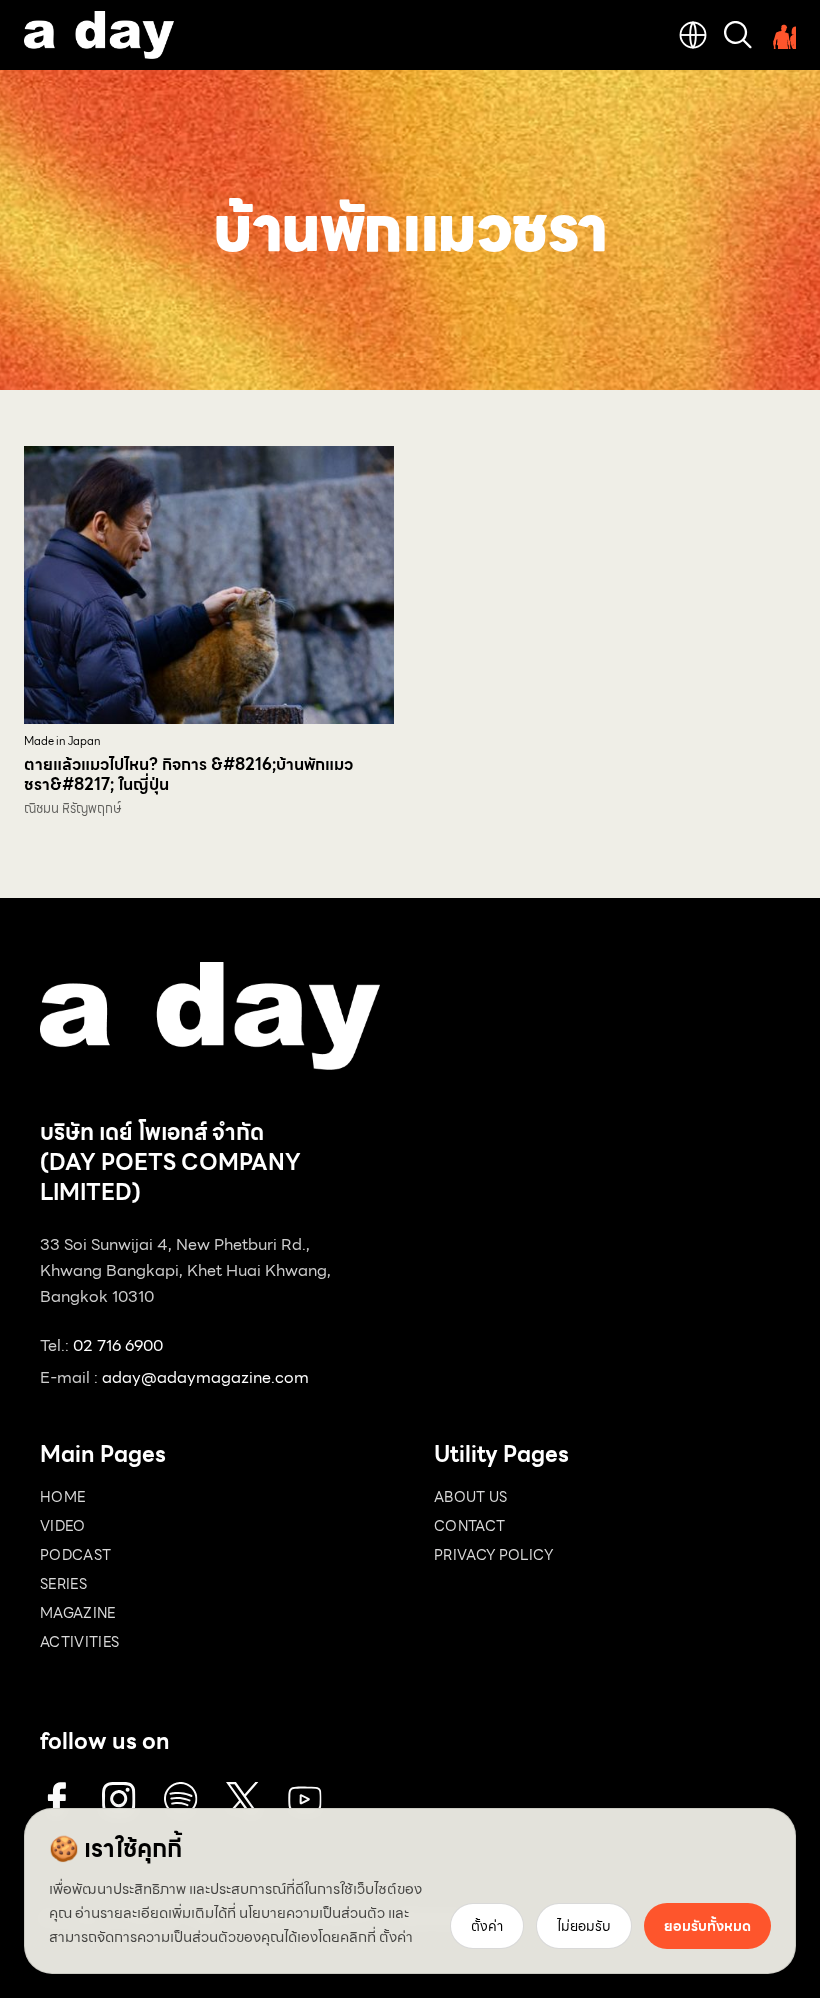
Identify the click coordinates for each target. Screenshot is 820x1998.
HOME (62, 1497)
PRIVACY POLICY (493, 1555)
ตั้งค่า (396, 1937)
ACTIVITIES (80, 1642)
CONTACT (469, 1526)
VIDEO (63, 1526)
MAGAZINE (78, 1613)
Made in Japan (62, 741)
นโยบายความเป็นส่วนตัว (312, 1913)
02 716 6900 (118, 1345)
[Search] (738, 35)
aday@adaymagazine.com (205, 1377)
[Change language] (693, 35)
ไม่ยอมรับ (584, 1926)
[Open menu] (782, 35)
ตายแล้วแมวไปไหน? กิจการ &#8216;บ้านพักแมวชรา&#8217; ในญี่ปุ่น (188, 774)
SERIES (63, 1584)
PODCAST (75, 1555)
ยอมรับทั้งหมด (707, 1926)
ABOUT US (471, 1497)
